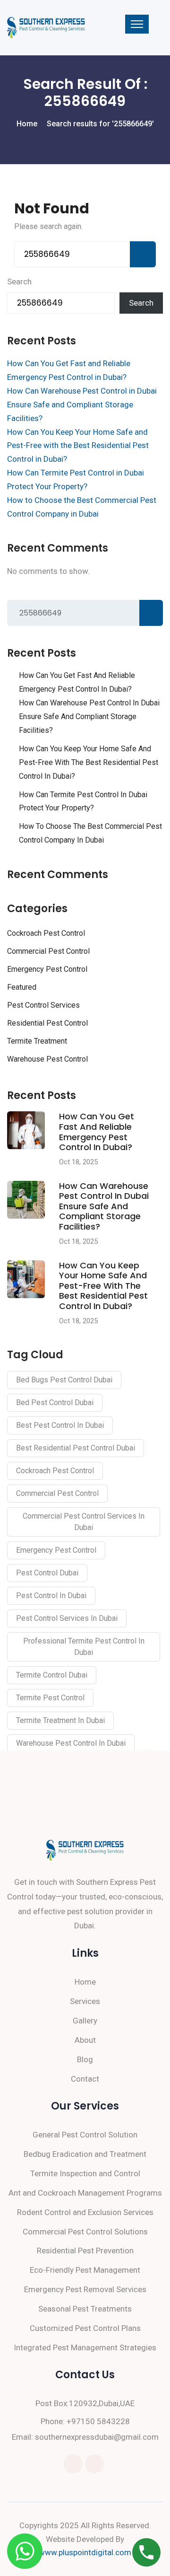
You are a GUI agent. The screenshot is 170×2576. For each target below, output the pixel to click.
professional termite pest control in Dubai (84, 1647)
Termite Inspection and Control (85, 2173)
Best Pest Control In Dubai (60, 1425)
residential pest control (47, 1023)
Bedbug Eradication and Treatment (85, 2154)
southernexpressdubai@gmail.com (97, 2437)
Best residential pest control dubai (76, 1448)
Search (19, 281)
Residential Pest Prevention (85, 2251)
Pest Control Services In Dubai (67, 1618)
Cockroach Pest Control (46, 933)
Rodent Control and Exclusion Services (85, 2212)
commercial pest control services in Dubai (84, 1522)
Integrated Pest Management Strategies (85, 2347)
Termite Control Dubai (52, 1675)
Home (85, 1982)
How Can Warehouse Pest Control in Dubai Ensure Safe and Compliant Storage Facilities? (82, 404)
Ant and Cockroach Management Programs (85, 2193)
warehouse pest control (47, 1059)
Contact (85, 2079)
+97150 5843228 (98, 2421)
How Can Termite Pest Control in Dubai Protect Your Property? (83, 801)
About (85, 2040)
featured (22, 987)
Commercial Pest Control (48, 951)
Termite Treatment (37, 1041)
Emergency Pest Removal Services (85, 2289)
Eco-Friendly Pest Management (85, 2270)
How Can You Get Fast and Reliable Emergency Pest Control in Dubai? (77, 682)
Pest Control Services (43, 1005)
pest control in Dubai (51, 1596)
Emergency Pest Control (47, 969)
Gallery (85, 2021)
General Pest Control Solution (85, 2135)
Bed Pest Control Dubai (55, 1402)
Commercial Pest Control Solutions (85, 2232)
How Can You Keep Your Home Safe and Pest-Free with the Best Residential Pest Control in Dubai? (78, 446)
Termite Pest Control (50, 1698)
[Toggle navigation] (137, 24)
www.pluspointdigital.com (85, 2552)
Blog (85, 2059)
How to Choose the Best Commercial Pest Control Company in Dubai (90, 833)
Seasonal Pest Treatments (85, 2309)
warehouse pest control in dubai (71, 1743)
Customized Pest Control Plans (85, 2328)
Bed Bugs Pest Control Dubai (64, 1380)
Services (85, 2001)
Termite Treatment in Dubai (60, 1720)
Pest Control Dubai (47, 1573)
